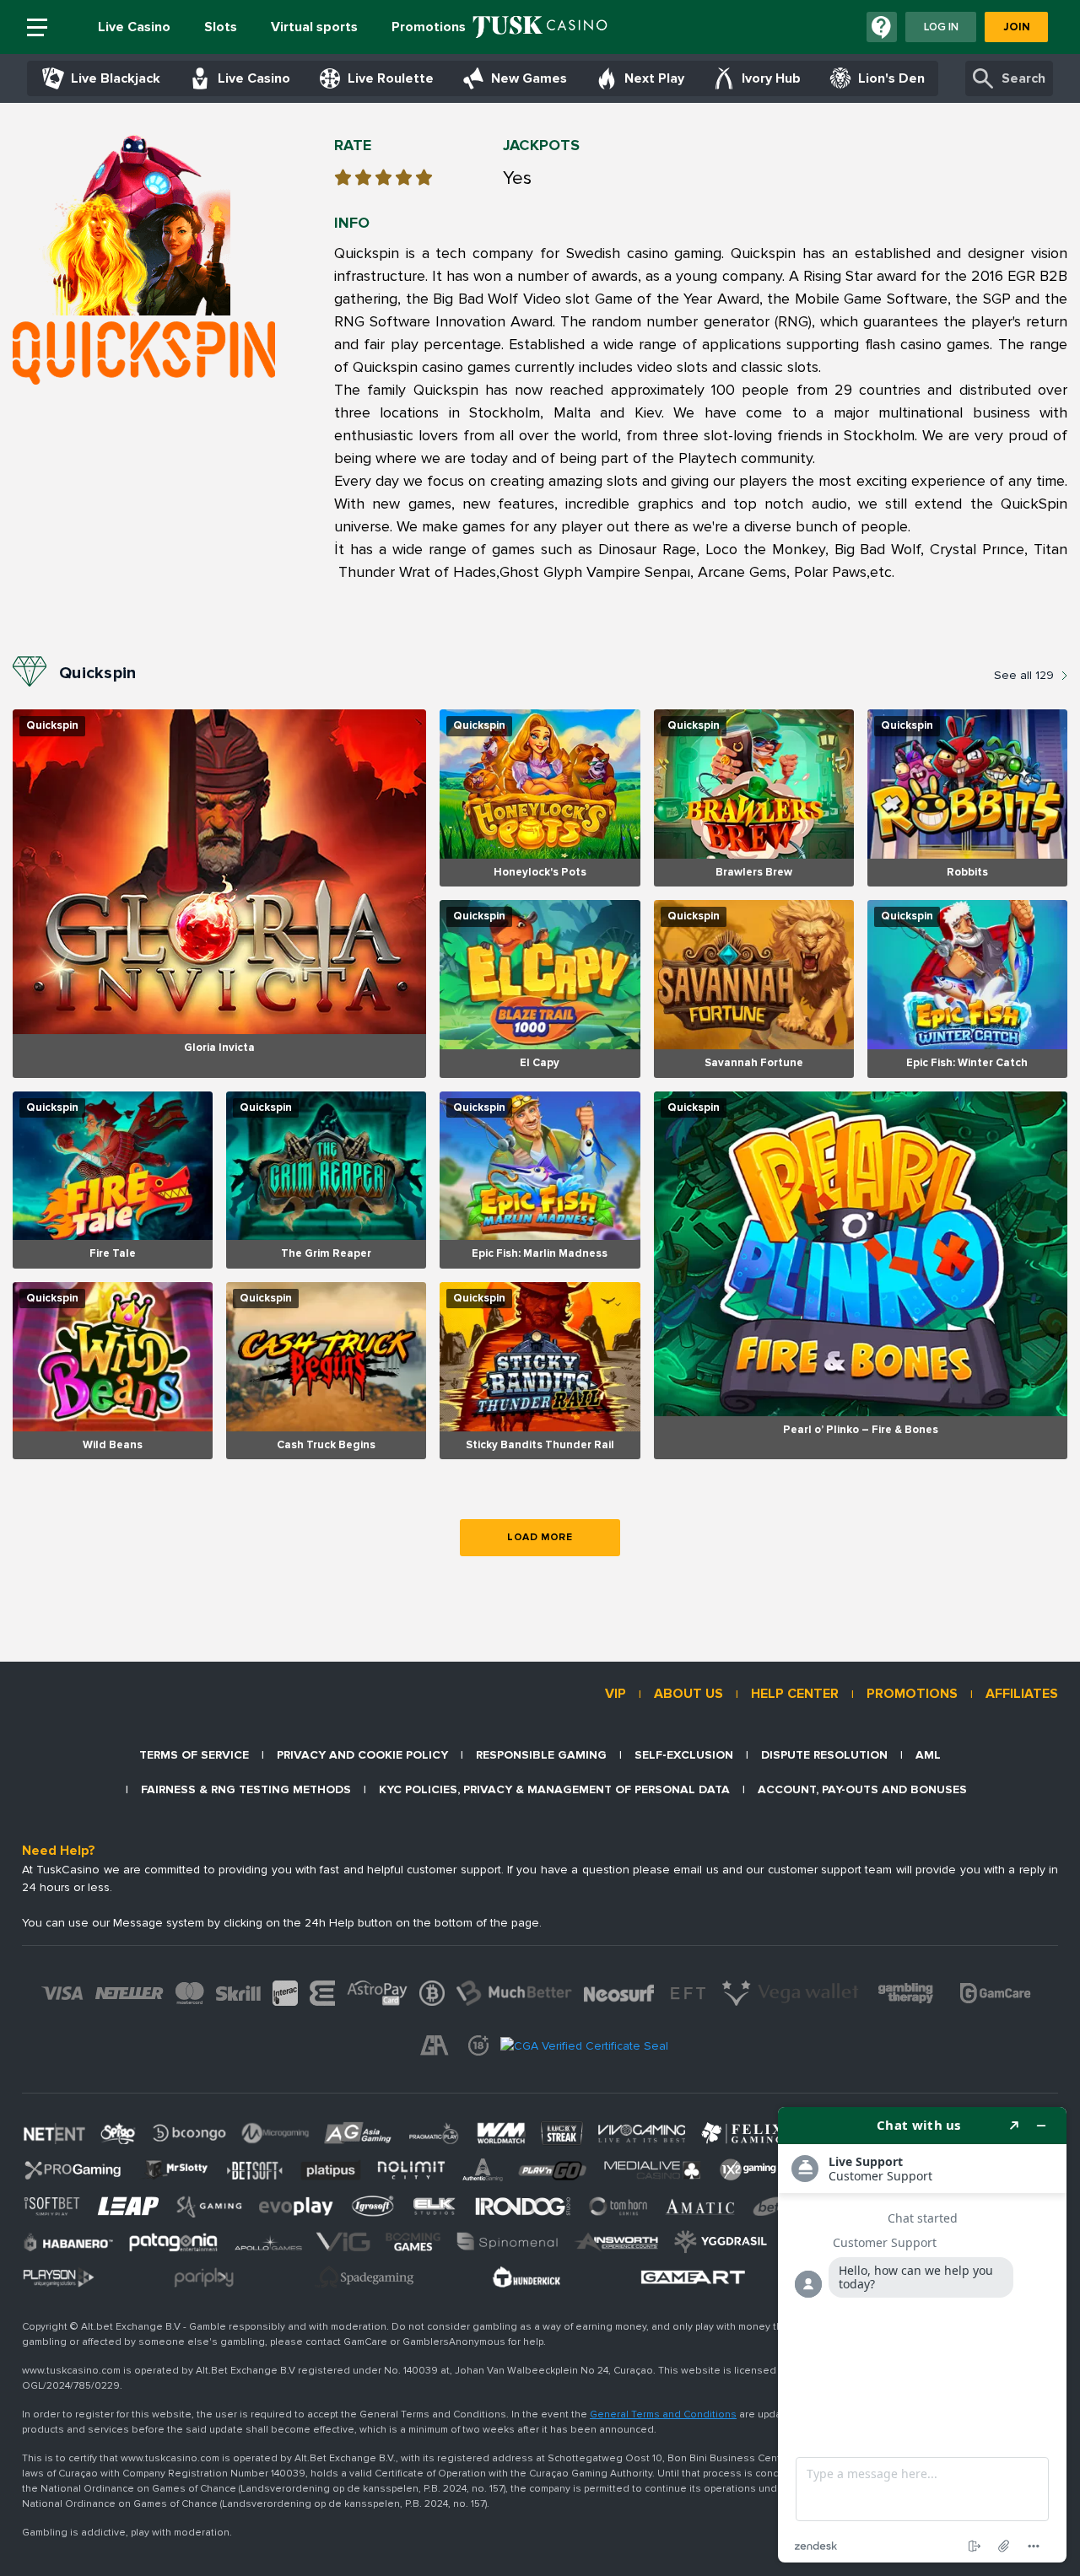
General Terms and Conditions (663, 2414)
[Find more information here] (922, 2335)
